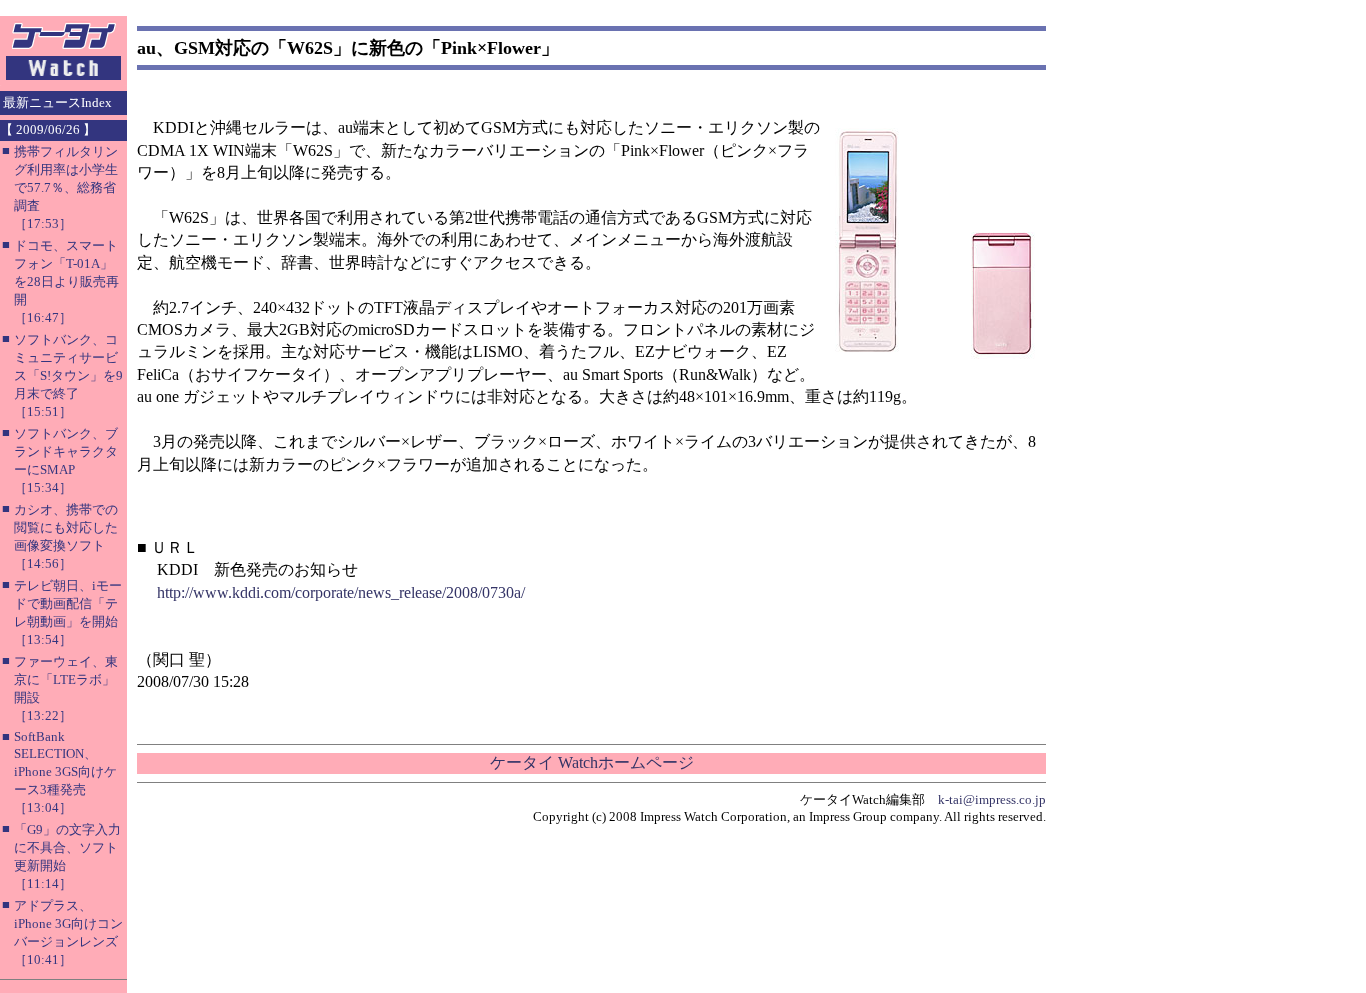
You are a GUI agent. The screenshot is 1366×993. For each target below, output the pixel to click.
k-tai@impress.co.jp (992, 799)
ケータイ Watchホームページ (592, 762)
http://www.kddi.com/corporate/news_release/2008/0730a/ (341, 592)
